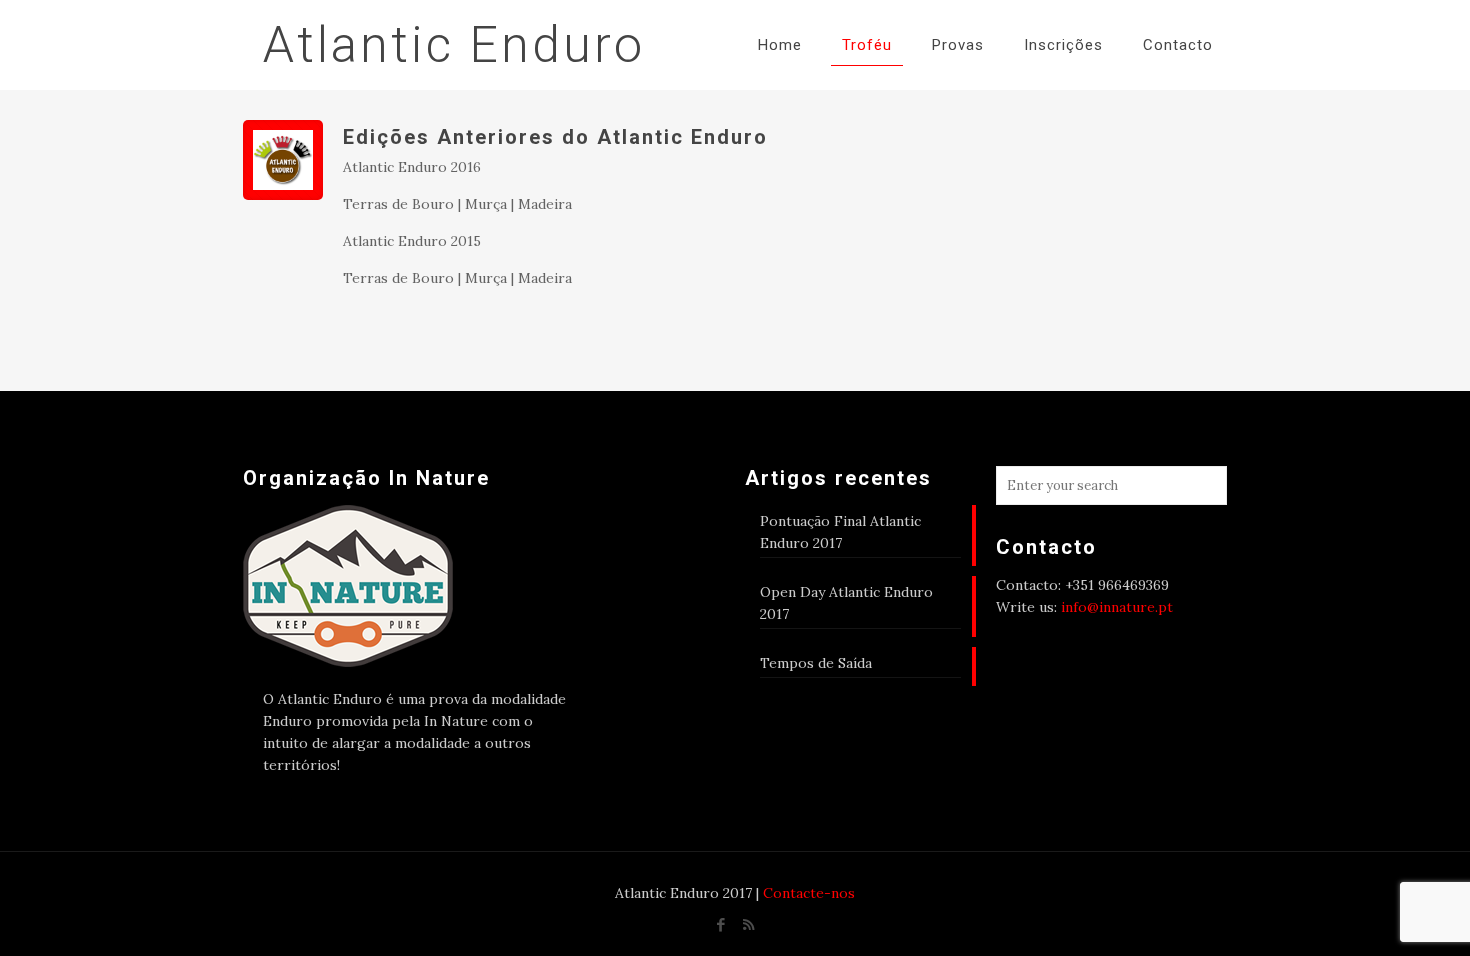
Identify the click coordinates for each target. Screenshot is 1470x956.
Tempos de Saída (816, 663)
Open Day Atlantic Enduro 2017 (846, 603)
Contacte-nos (809, 893)
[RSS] (748, 924)
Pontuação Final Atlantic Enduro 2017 (840, 532)
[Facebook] (721, 924)
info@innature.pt (1117, 607)
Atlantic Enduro (454, 45)
